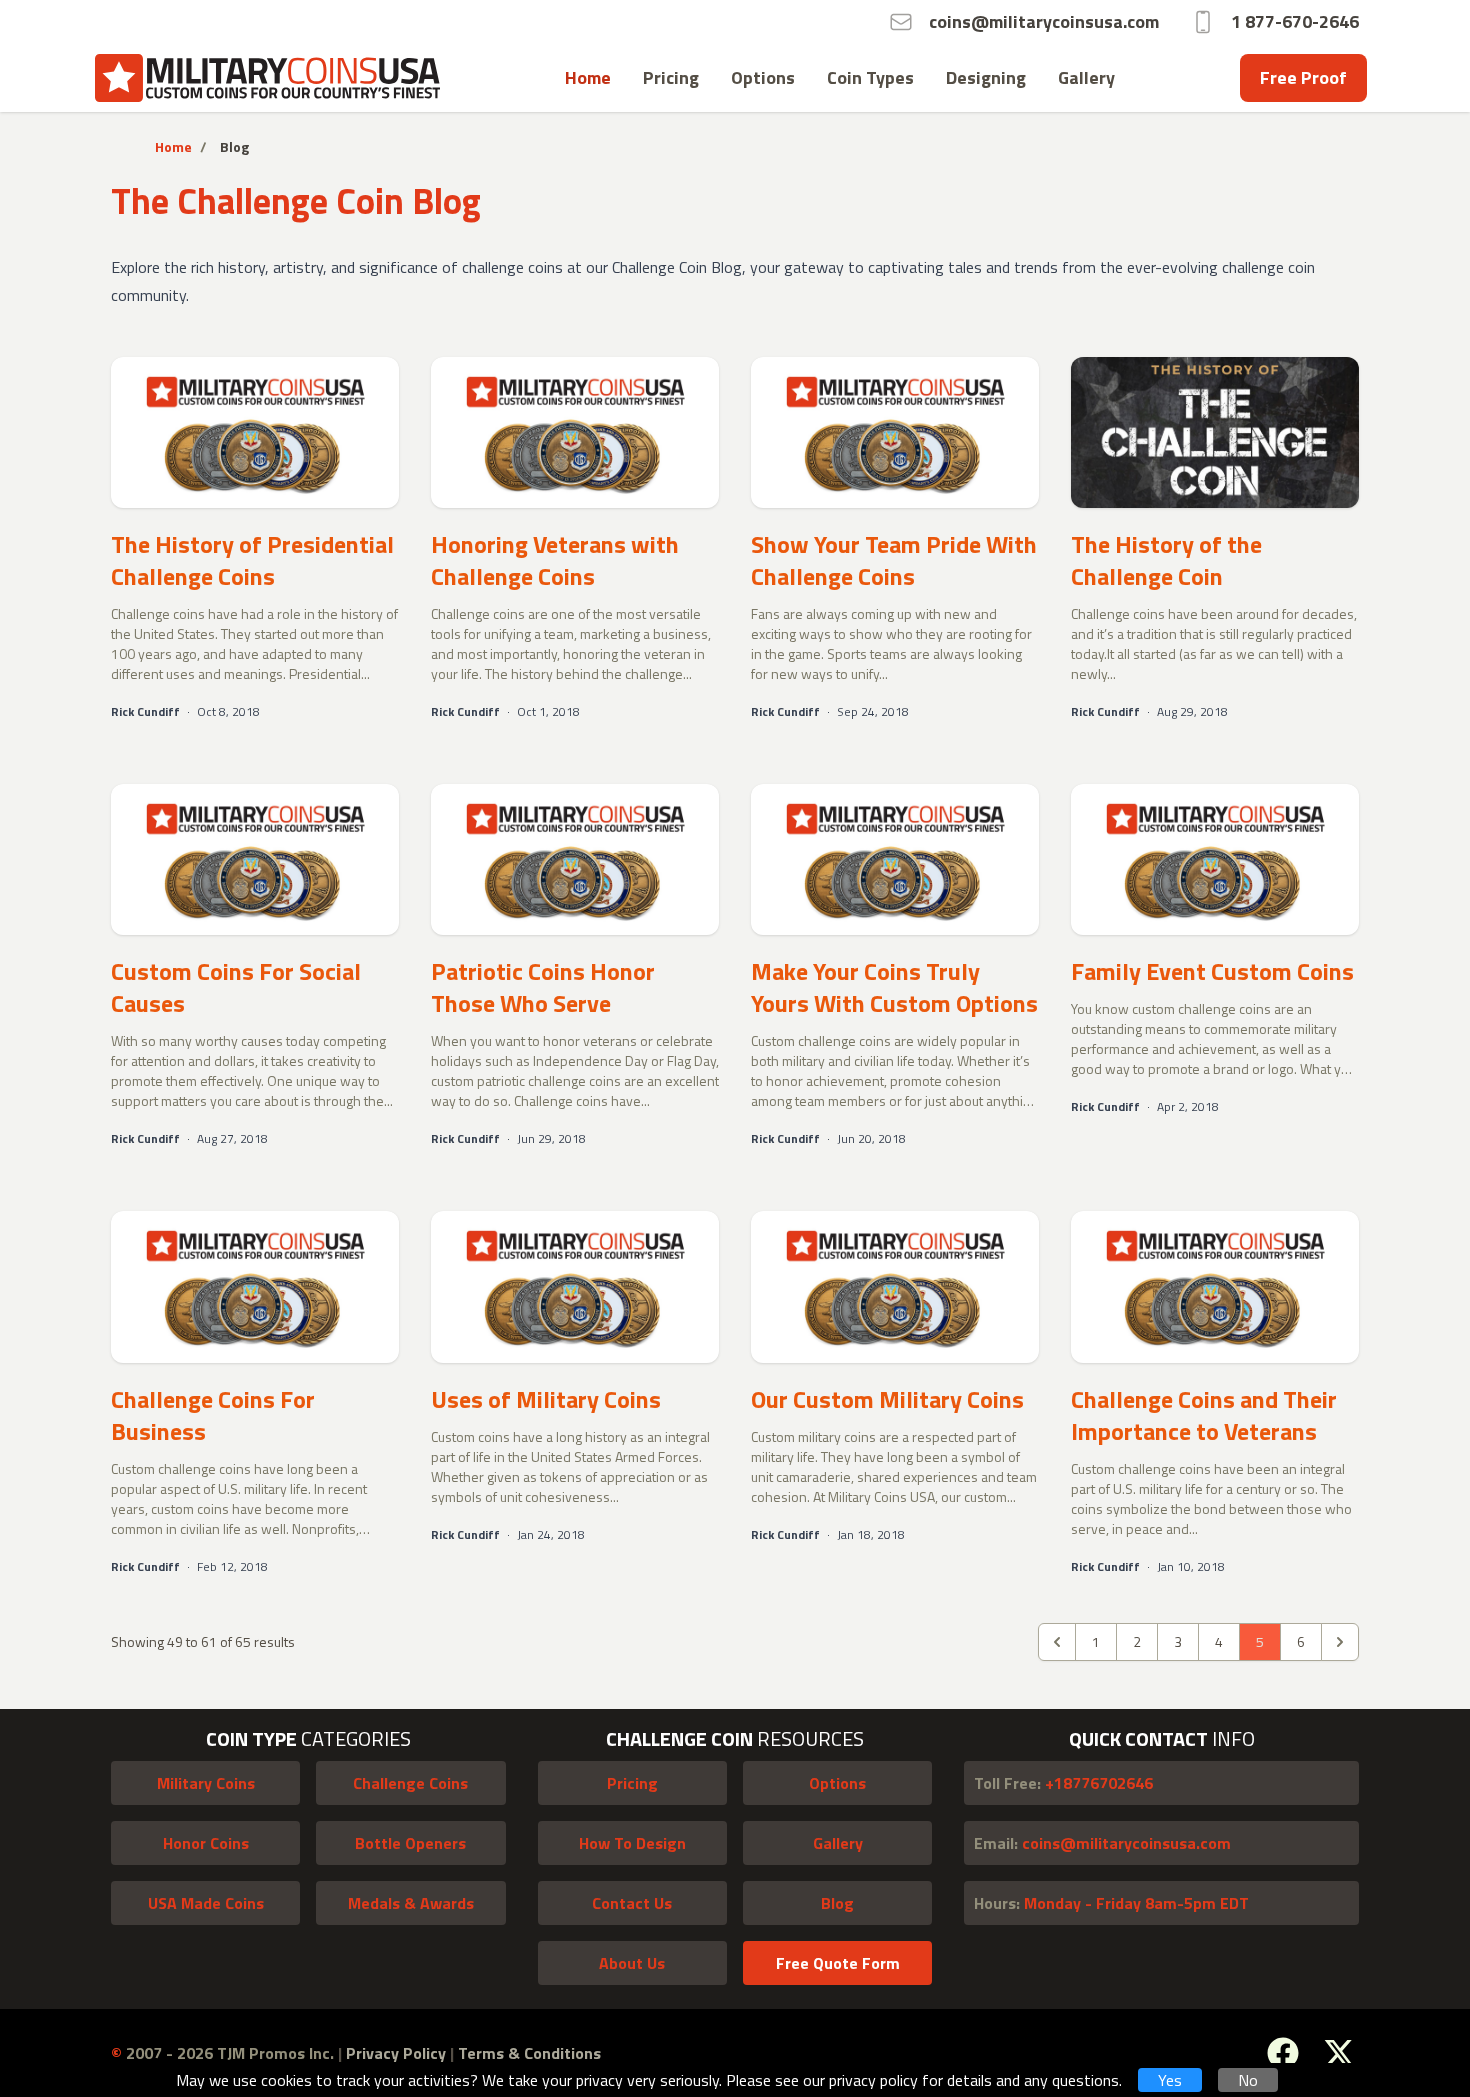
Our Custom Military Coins (887, 1399)
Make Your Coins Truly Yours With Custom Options (894, 987)
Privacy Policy (398, 2053)
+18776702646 (1063, 1783)
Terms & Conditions (529, 2053)
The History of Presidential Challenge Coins (252, 560)
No (1248, 2080)
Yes (1170, 2080)
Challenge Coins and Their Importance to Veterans (1204, 1415)
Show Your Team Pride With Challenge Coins (894, 560)
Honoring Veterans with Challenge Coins (555, 560)
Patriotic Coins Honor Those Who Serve (543, 987)
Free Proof (1303, 77)
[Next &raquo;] (1340, 1642)
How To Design (632, 1843)
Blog (837, 1903)
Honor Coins (206, 1843)
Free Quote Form (838, 1963)
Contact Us (632, 1903)
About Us (632, 1963)
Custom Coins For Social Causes (236, 987)
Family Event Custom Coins (1212, 971)
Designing (986, 77)
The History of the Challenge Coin (1166, 560)
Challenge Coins (410, 1783)
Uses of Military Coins (546, 1399)
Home (588, 77)
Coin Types (870, 77)
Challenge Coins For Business (213, 1415)
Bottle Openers (410, 1843)
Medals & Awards (411, 1903)
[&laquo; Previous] (1057, 1642)
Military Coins (206, 1783)
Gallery (1086, 77)
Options (763, 77)
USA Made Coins (206, 1903)
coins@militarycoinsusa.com (1102, 1843)
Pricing (671, 77)
